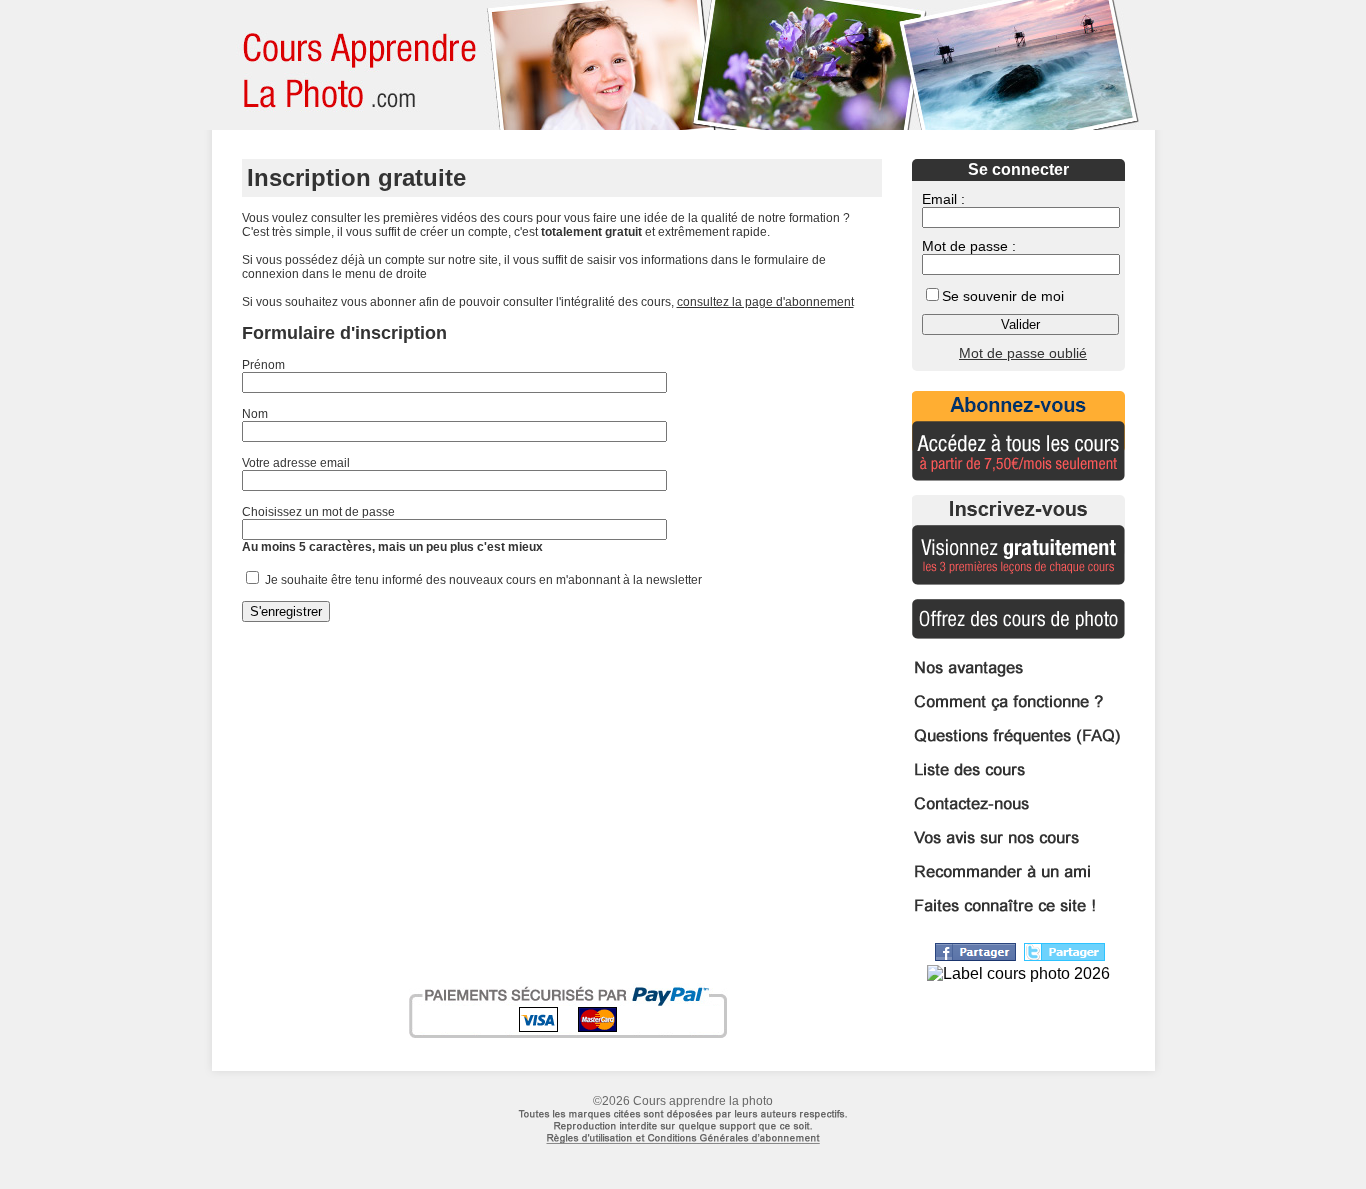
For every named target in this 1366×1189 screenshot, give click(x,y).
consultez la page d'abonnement (765, 302)
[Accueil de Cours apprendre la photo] (352, 65)
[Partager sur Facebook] (975, 955)
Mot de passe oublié (1023, 353)
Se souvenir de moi (1003, 296)
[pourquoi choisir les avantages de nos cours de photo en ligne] (1018, 677)
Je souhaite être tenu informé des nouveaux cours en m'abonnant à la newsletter (482, 580)
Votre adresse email (296, 463)
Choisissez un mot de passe (318, 512)
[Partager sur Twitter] (1064, 955)
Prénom (263, 365)
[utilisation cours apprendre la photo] (683, 1154)
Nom (255, 414)
